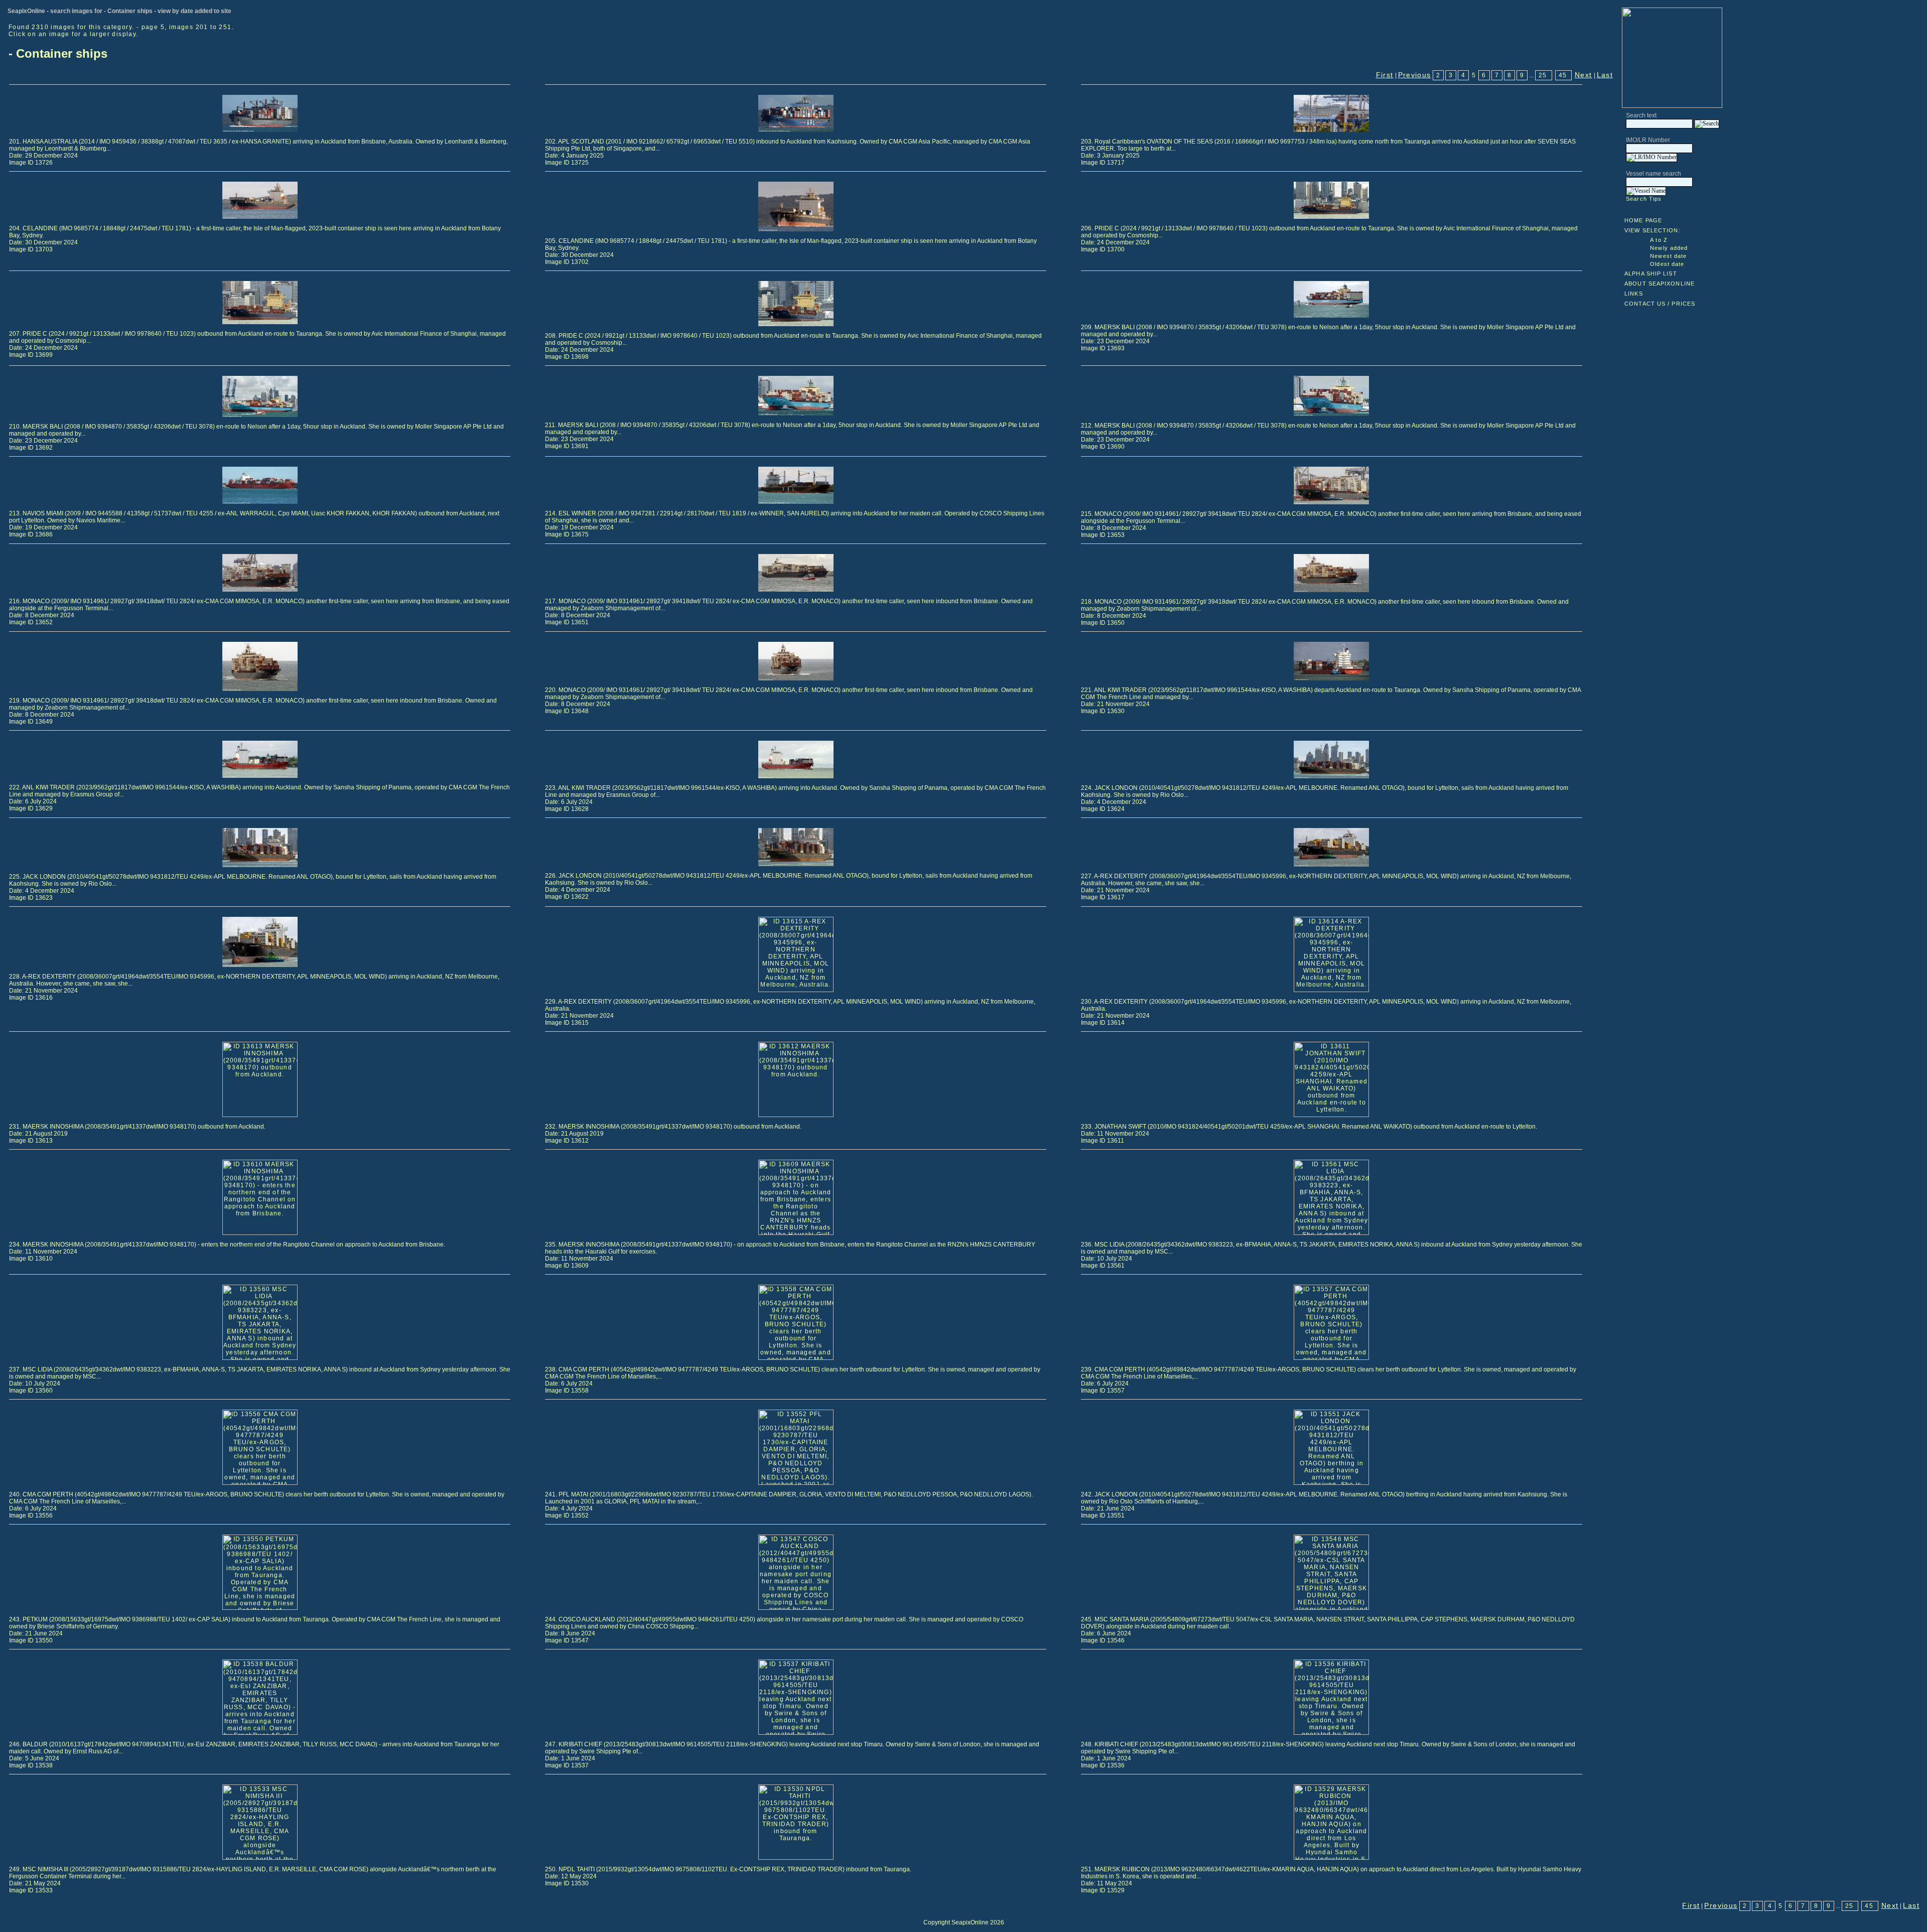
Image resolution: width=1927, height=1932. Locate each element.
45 (1563, 75)
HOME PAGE (1643, 220)
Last (1605, 75)
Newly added (1669, 248)
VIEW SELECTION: (1653, 230)
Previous (1415, 75)
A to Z (1659, 240)
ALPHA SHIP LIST (1651, 273)
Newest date (1668, 256)
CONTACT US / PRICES (1660, 304)
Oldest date (1667, 264)
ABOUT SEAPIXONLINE (1660, 284)
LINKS (1634, 294)
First (1385, 75)
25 (1543, 75)
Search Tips (1644, 199)
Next (1584, 75)
